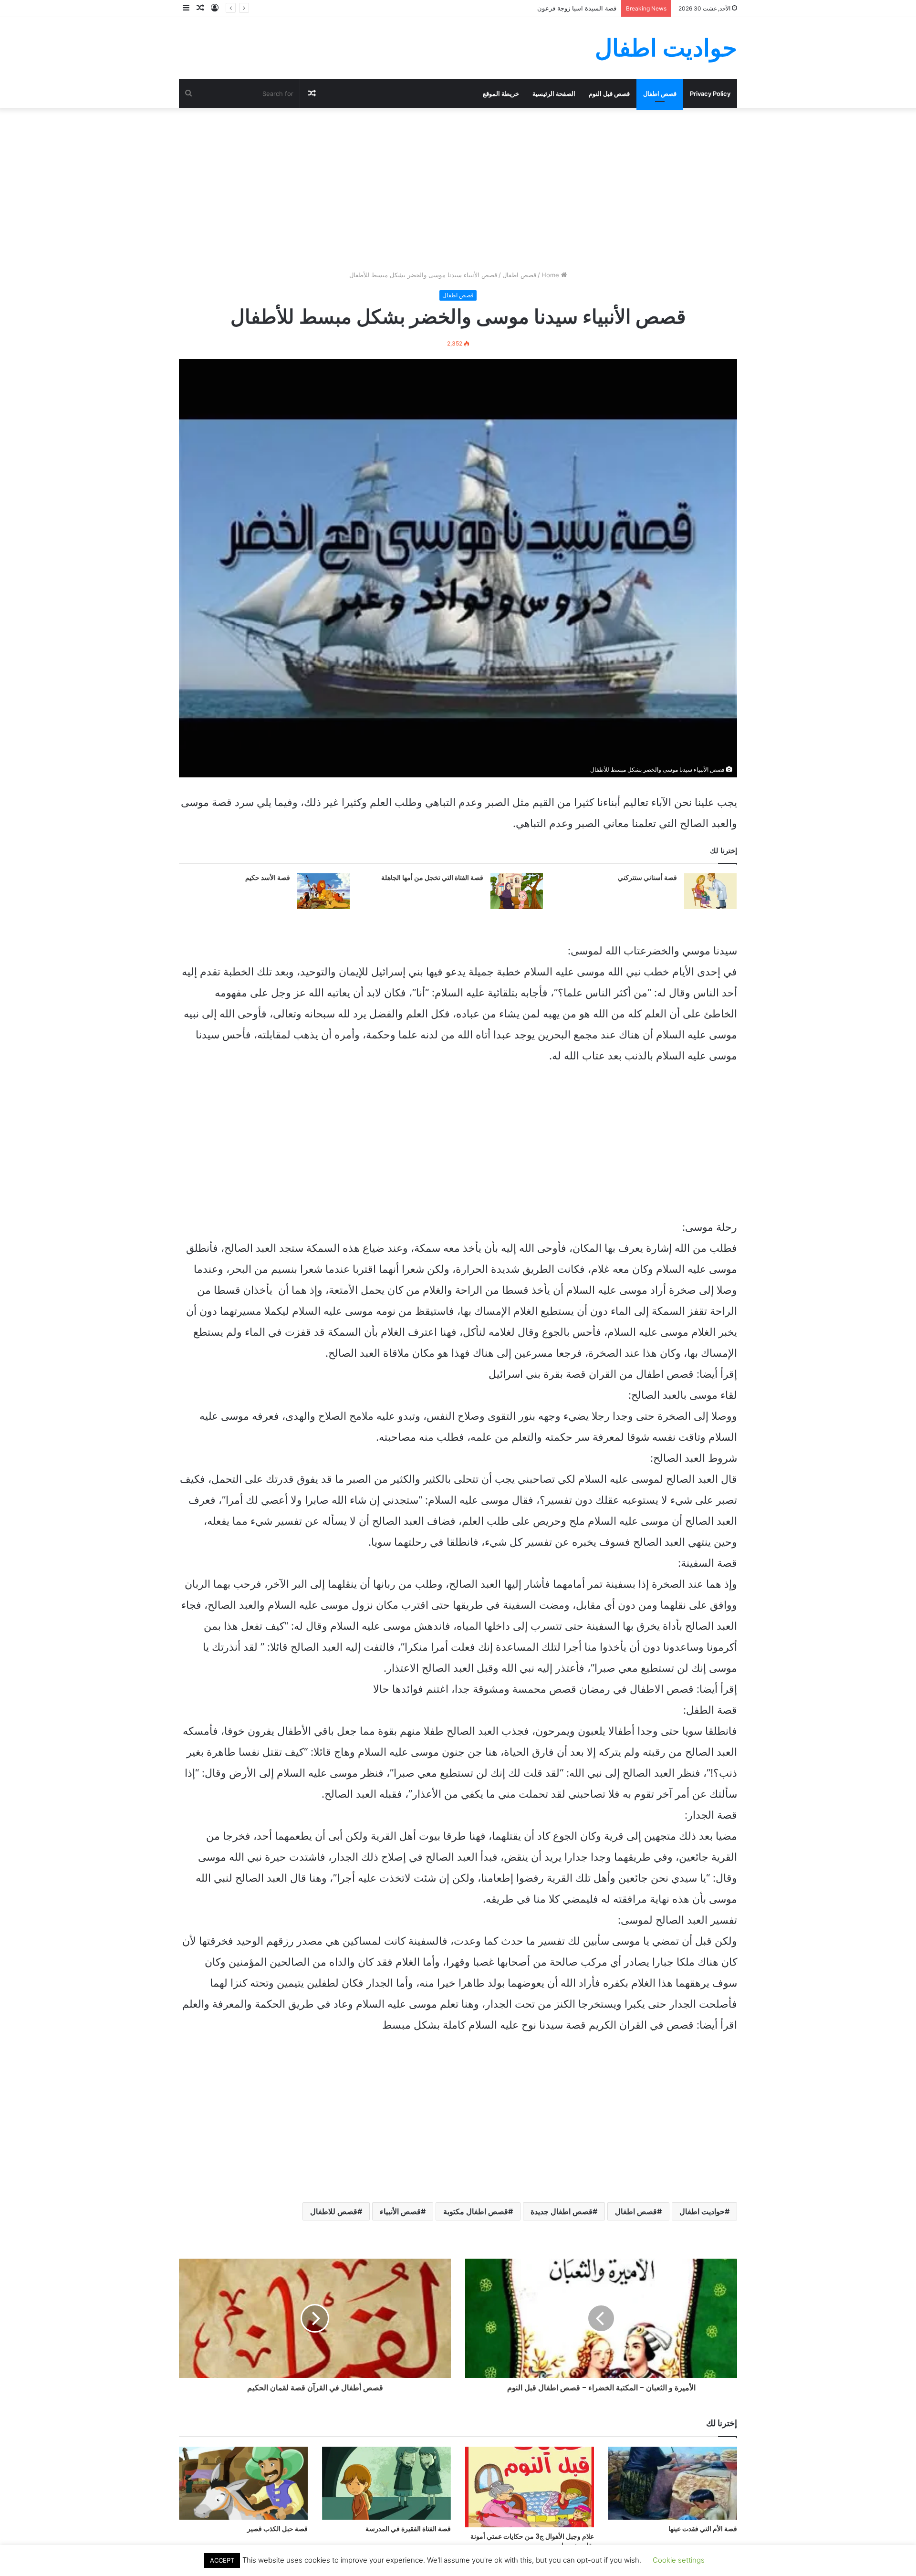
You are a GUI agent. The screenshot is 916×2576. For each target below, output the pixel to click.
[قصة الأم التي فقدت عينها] (673, 2483)
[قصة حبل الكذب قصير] (243, 2483)
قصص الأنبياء (400, 2211)
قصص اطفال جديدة (562, 2211)
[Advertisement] (458, 189)
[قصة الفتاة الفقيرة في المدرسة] (386, 2483)
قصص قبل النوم (609, 94)
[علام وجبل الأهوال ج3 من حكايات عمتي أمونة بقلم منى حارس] (530, 2487)
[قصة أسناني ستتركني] (710, 891)
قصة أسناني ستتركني (647, 878)
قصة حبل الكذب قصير (277, 2529)
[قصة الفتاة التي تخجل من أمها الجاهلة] (517, 891)
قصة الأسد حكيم (268, 878)
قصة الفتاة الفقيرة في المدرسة (408, 2529)
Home (551, 275)
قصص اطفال (660, 94)
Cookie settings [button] (679, 2560)
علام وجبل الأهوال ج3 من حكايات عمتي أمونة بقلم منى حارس (532, 2541)
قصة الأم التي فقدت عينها (703, 2529)
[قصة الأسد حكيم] (323, 891)
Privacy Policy (710, 94)
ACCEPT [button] (222, 2560)
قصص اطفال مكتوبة (476, 2211)
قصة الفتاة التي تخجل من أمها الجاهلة (432, 878)
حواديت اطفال (702, 2211)
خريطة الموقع (501, 94)
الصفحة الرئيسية (554, 94)
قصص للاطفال (334, 2211)
